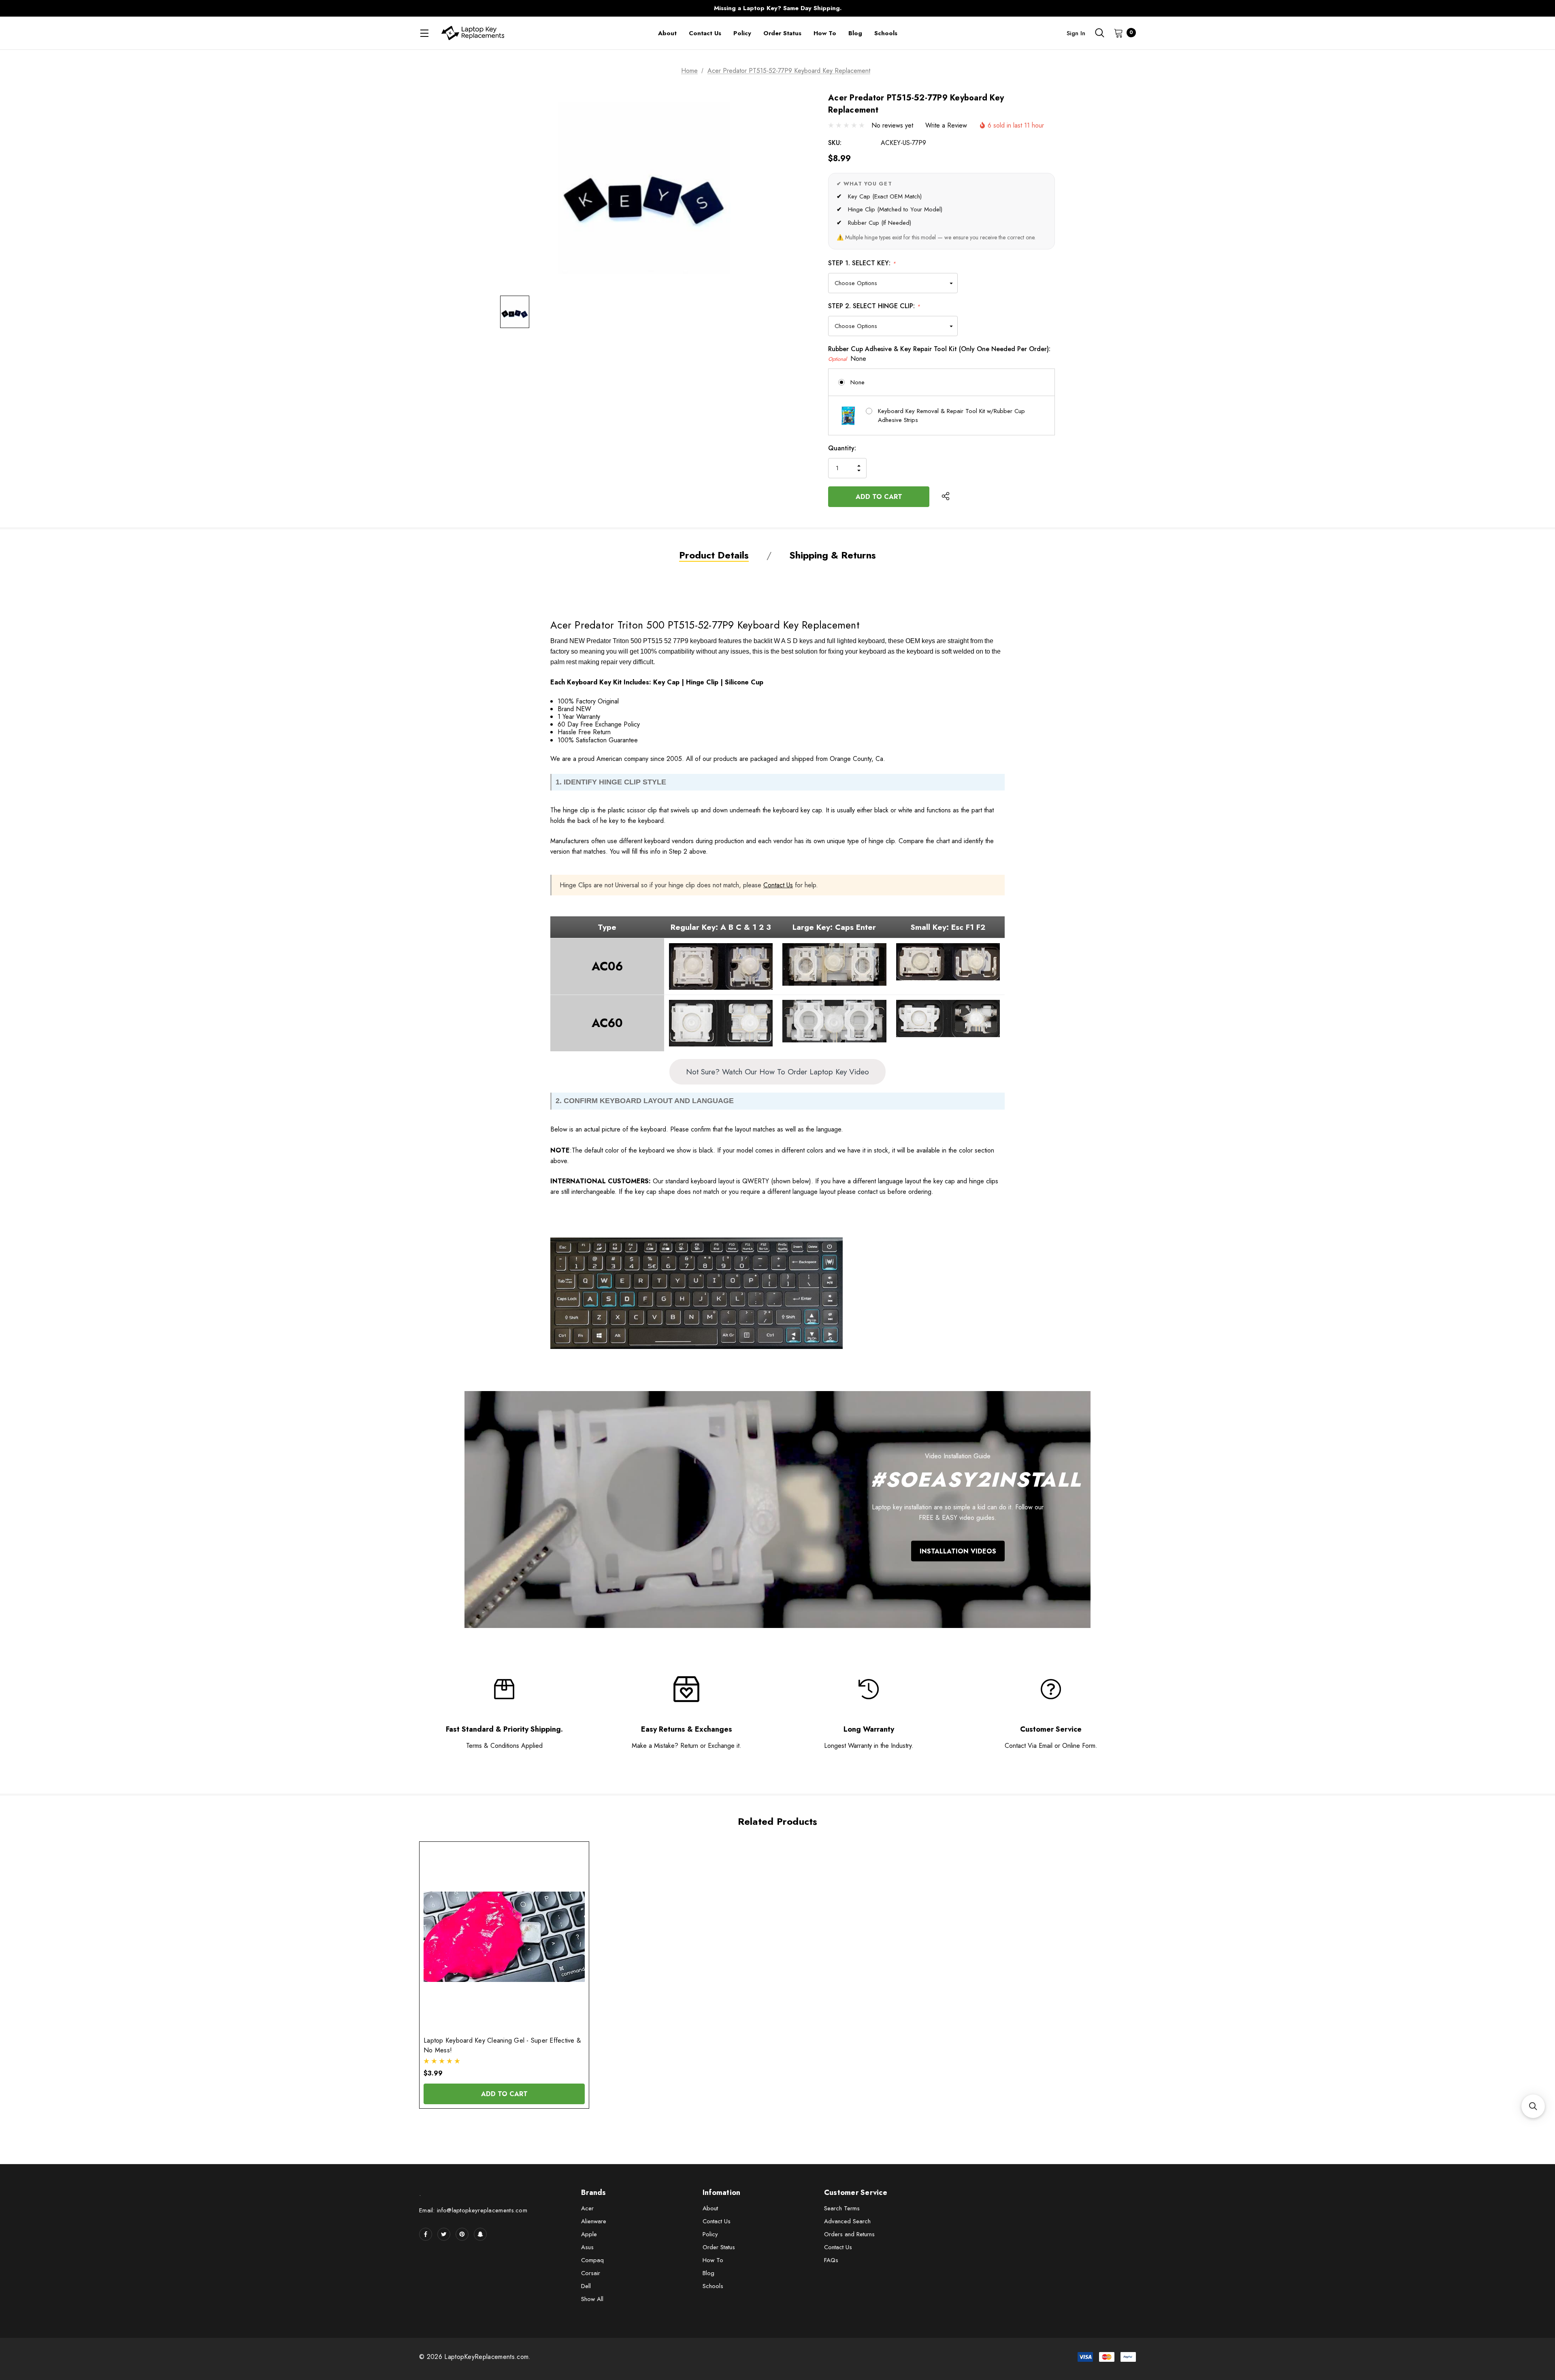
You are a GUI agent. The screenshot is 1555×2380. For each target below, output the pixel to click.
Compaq (592, 2260)
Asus (587, 2247)
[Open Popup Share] (946, 496)
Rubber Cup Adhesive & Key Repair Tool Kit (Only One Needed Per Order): (939, 354)
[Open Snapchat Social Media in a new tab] (480, 2234)
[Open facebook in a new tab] (426, 2234)
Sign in (1076, 33)
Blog (708, 2273)
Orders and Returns (849, 2234)
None (857, 382)
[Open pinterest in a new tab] (462, 2234)
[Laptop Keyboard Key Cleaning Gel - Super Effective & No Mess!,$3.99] (504, 1937)
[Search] (1099, 33)
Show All (592, 2299)
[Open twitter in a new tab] (444, 2234)
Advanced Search (847, 2221)
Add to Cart (504, 2094)
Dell (586, 2286)
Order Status (719, 2247)
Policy (710, 2234)
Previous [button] (618, 8)
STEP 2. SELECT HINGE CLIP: (874, 306)
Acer (587, 2208)
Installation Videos (958, 1551)
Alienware (594, 2221)
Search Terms (842, 2208)
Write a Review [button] (946, 125)
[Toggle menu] (424, 33)
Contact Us (778, 885)
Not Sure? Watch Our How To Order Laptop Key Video (777, 1072)
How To (713, 2260)
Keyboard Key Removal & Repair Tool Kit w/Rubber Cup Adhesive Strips (951, 416)
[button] (1533, 2106)
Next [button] (937, 8)
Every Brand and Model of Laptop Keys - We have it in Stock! (777, 8)
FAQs (831, 2260)
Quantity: (842, 448)
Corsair (591, 2273)
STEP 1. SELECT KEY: (862, 263)
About (710, 2208)
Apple (589, 2234)
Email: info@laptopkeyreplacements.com (473, 2210)
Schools (713, 2286)
